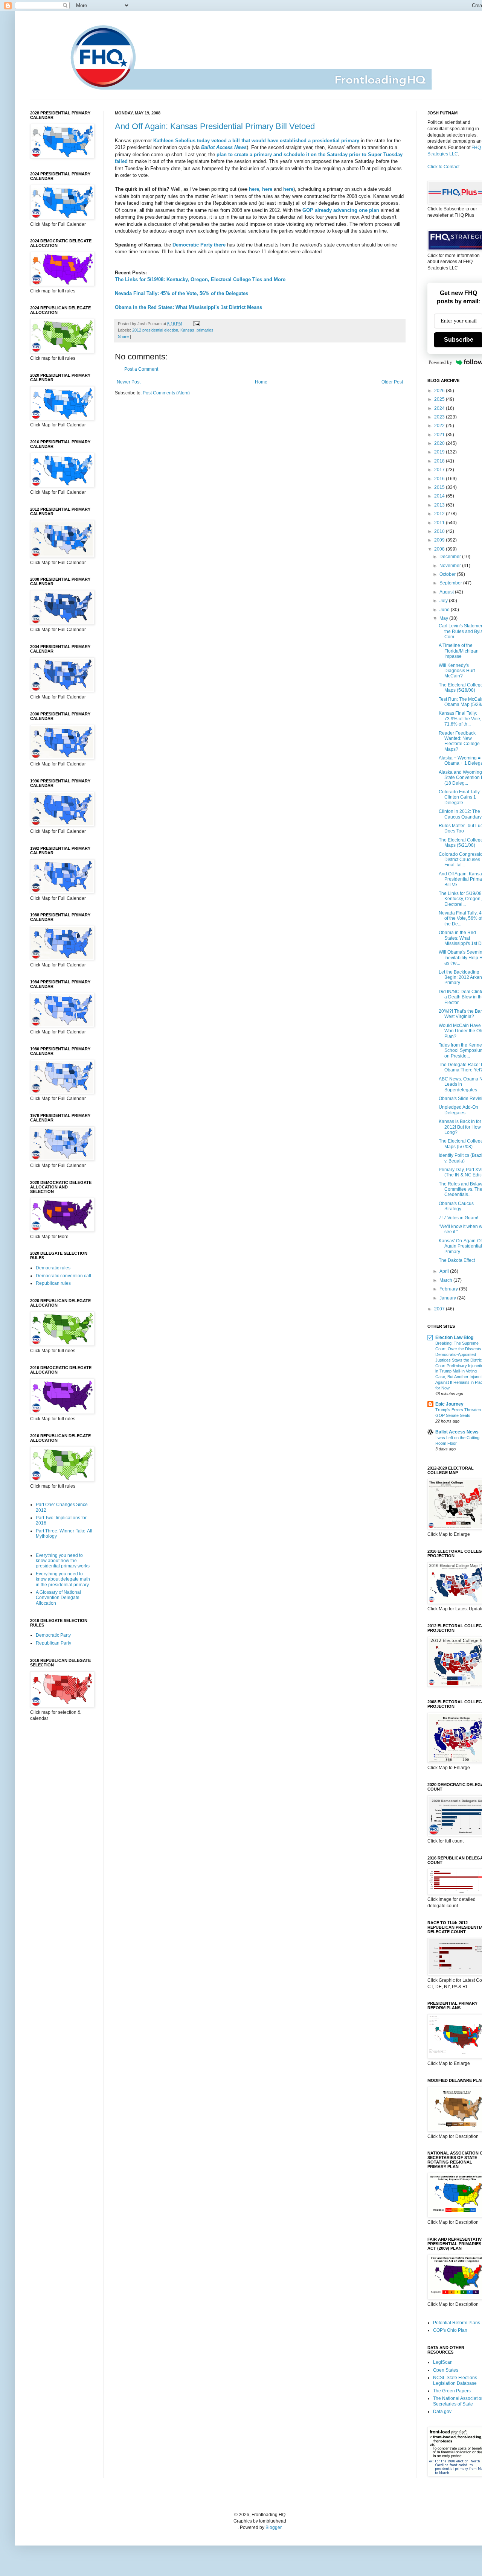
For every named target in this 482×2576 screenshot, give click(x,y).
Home (261, 382)
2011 (440, 523)
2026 (440, 391)
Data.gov (442, 2412)
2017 (440, 470)
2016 (440, 479)
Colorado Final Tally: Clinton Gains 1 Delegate (460, 797)
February (449, 1289)
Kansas (187, 330)
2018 (440, 461)
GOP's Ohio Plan (450, 2330)
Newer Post (129, 382)
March (446, 1280)
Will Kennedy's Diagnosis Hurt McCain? (457, 671)
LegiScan (443, 2362)
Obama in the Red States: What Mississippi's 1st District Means (188, 307)
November (451, 566)
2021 (440, 435)
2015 (440, 487)
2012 (440, 514)
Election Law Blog (454, 1337)
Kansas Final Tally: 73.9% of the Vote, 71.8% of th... (460, 719)
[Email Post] (196, 324)
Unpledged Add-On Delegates (458, 1110)
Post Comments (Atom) (166, 393)
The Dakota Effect (457, 1260)
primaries (205, 330)
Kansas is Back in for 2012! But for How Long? (460, 1127)
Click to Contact (443, 167)
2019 (440, 452)
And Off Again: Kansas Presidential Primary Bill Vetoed (215, 126)
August (447, 592)
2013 (440, 505)
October (448, 574)
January (448, 1298)
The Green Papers (452, 2391)
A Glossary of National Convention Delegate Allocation (58, 1598)
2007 (440, 1309)
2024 (440, 408)
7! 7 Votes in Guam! (458, 1218)
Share (123, 336)
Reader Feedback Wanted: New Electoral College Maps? (459, 741)
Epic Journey (449, 1404)
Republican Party (53, 1643)
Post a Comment (141, 369)
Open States (446, 2370)
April (445, 1271)
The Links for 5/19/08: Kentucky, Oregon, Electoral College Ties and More (200, 279)
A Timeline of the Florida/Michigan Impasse (459, 651)
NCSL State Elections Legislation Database (455, 2380)
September (451, 583)
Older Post (392, 382)
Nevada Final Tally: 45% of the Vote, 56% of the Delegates (182, 293)
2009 (440, 540)
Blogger (273, 2527)
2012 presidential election (155, 330)
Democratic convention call (63, 1276)
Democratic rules (53, 1268)
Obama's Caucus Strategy (456, 1206)
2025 (440, 399)
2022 (440, 426)
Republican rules (53, 1283)
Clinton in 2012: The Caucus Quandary (460, 814)
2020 (440, 443)
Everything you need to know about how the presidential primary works (63, 1561)
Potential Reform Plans (457, 2323)
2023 (440, 417)
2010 (440, 531)
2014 (440, 496)
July (444, 601)
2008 (440, 549)
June (445, 610)
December (451, 557)
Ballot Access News (457, 1432)
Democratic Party (53, 1635)
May (444, 618)
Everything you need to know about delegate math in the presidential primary (63, 1579)
